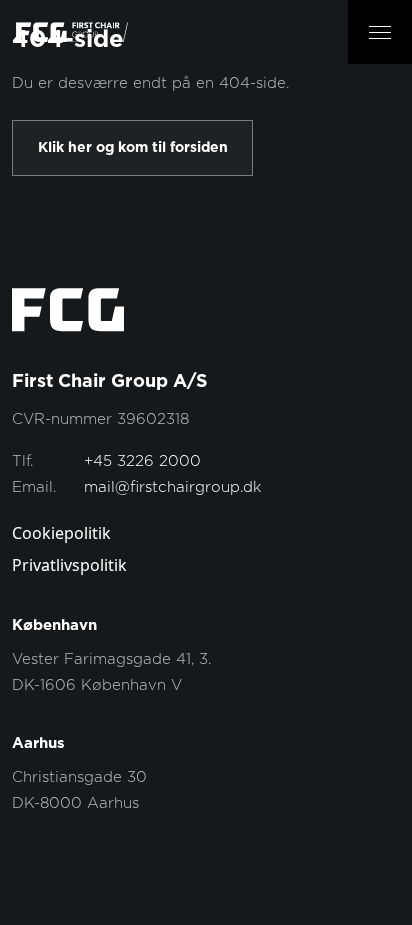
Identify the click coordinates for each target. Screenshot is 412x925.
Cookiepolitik (61, 533)
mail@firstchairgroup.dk (172, 487)
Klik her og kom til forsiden (133, 148)
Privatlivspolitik (69, 565)
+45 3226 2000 (142, 461)
